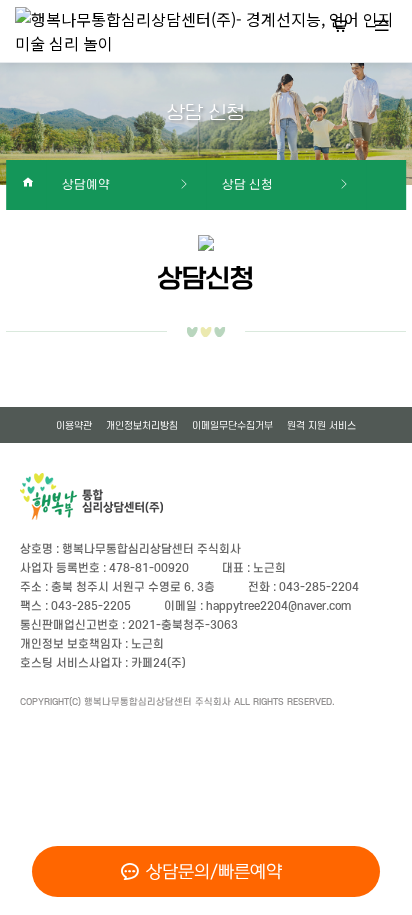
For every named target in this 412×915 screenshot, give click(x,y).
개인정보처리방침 (142, 425)
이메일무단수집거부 (232, 425)
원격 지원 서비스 (321, 425)
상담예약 (86, 185)
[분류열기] (382, 27)
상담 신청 (247, 185)
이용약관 (74, 425)
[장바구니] (339, 27)
